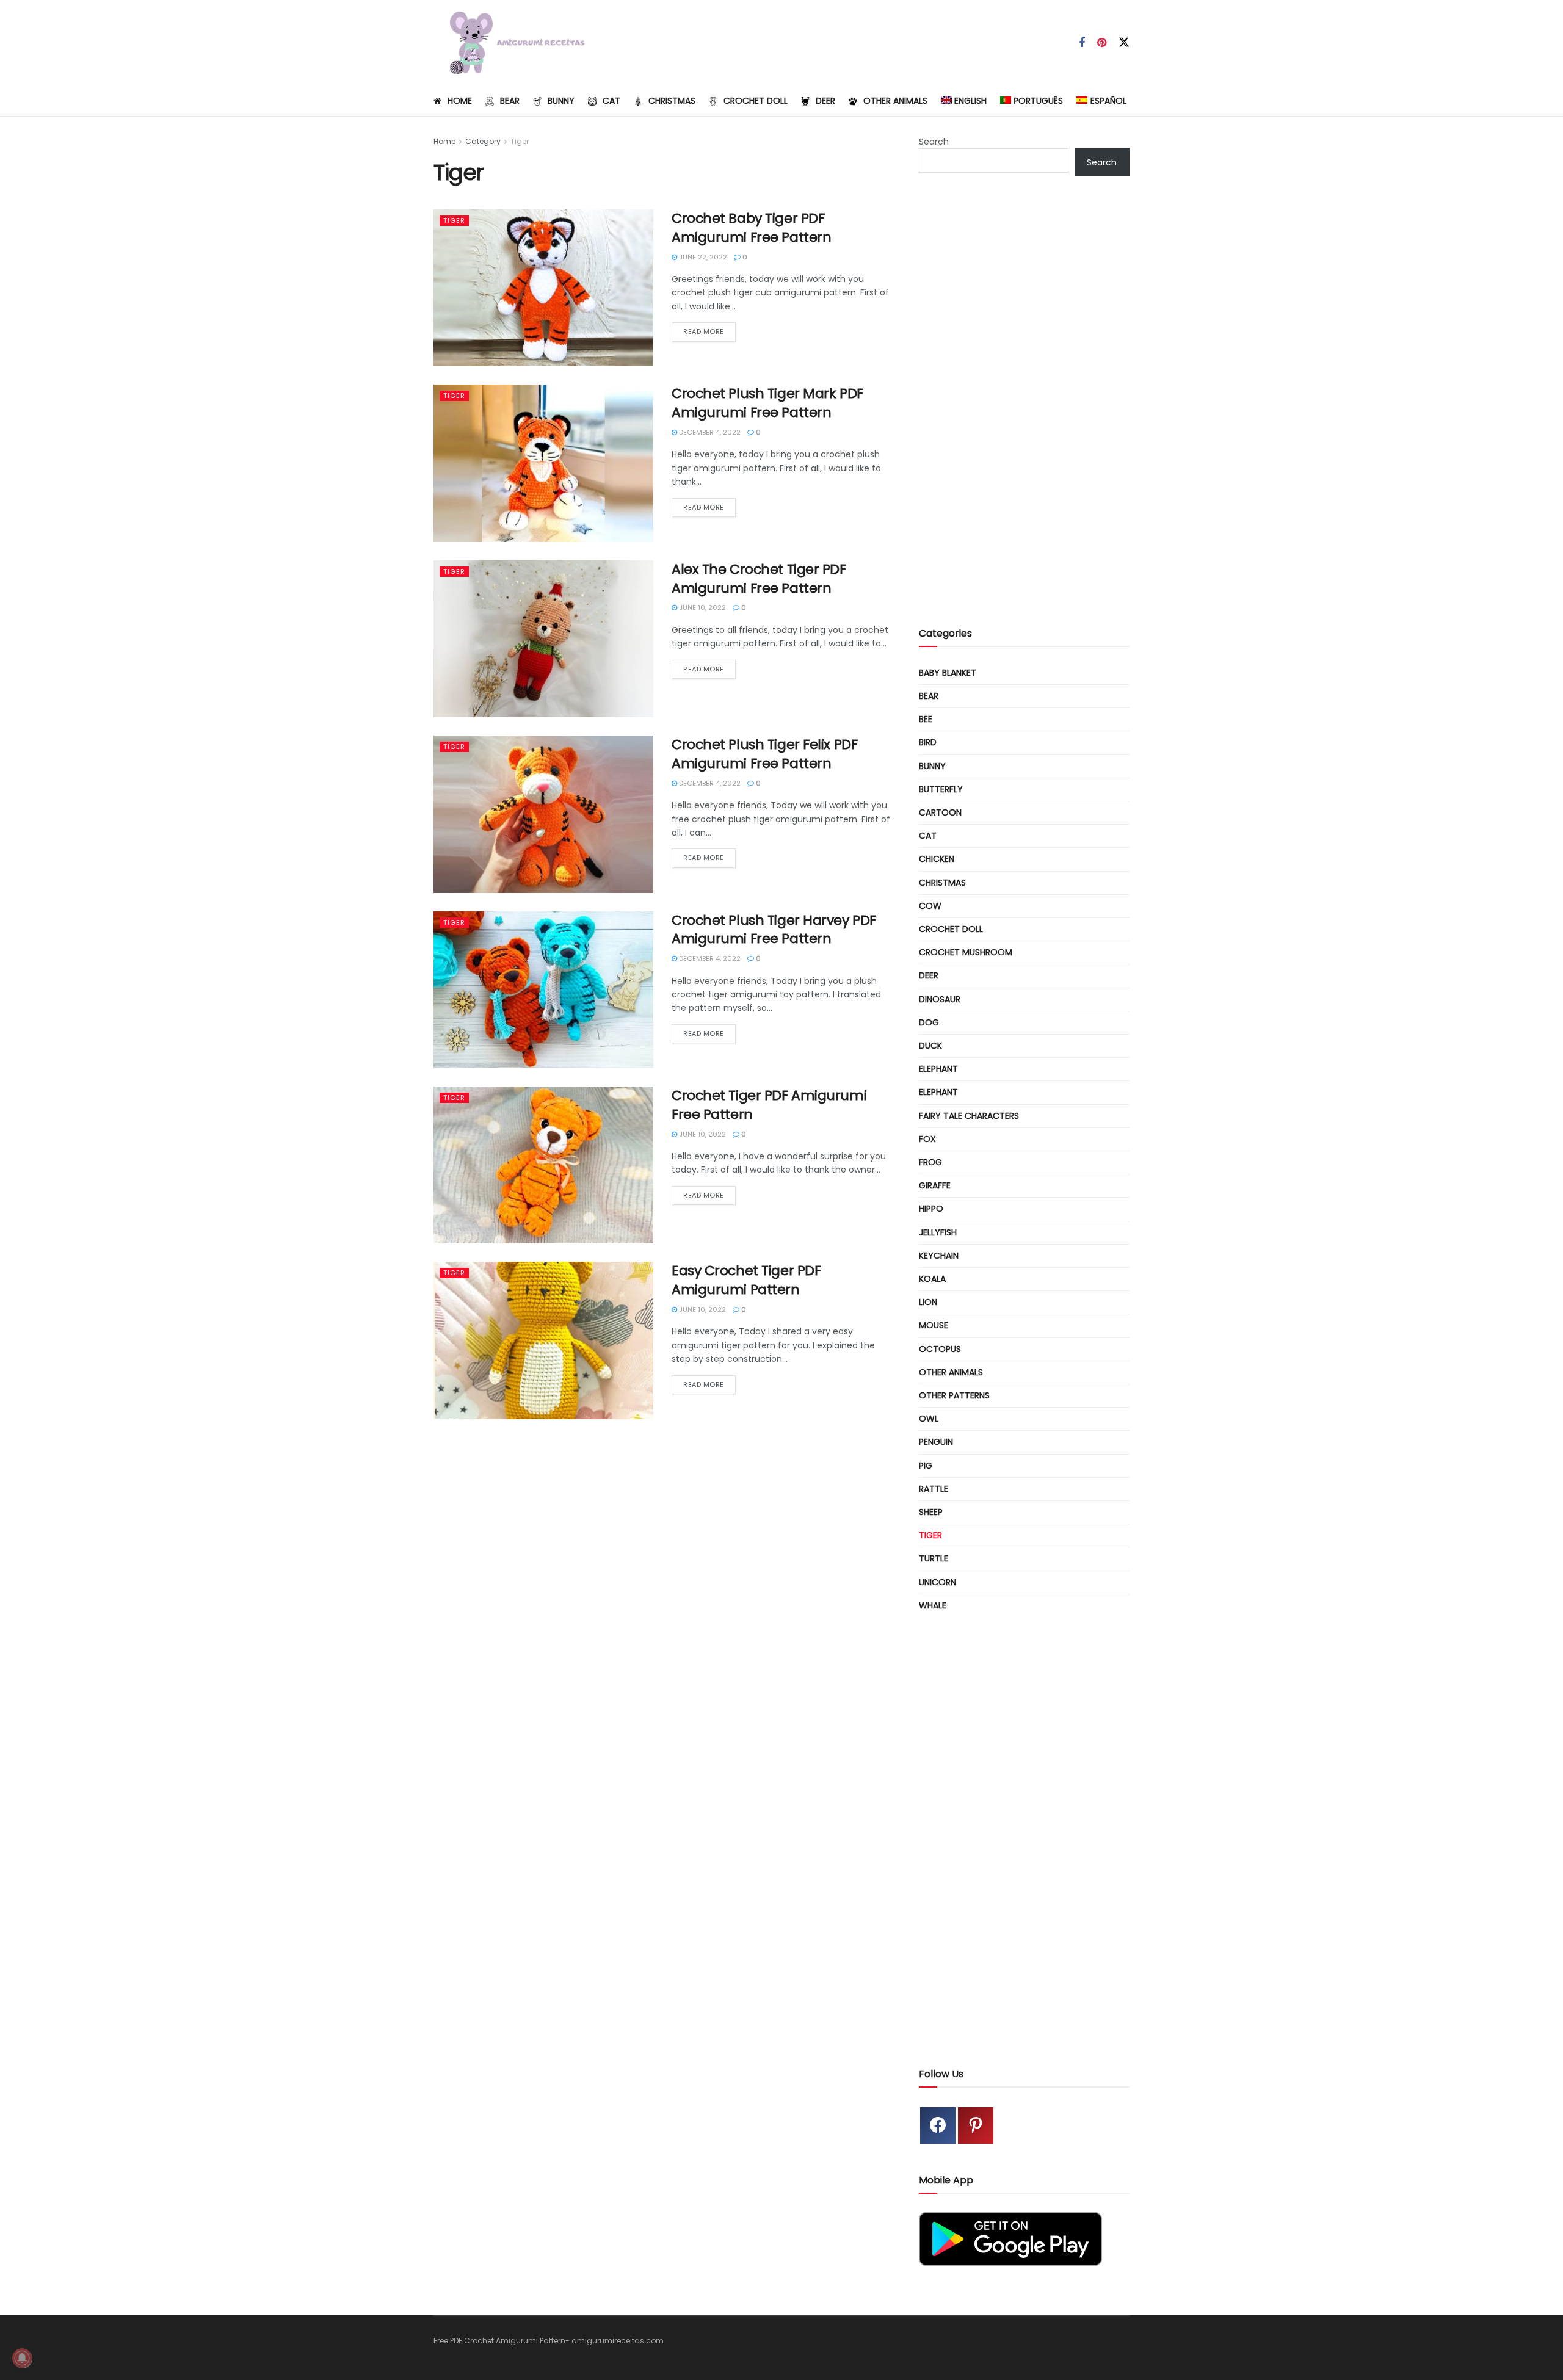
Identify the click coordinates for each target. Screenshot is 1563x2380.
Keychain (939, 1256)
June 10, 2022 (702, 607)
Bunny (561, 101)
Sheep (931, 1512)
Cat (611, 101)
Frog (930, 1162)
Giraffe (935, 1185)
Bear (510, 101)
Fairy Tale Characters (969, 1116)
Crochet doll (756, 101)
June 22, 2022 (702, 257)
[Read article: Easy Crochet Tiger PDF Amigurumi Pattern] (543, 1340)
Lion (928, 1302)
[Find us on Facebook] (1082, 43)
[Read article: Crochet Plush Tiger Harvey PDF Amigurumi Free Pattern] (543, 990)
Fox (927, 1139)
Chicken (937, 859)
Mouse (934, 1325)
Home (460, 101)
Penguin (936, 1442)
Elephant (938, 1069)
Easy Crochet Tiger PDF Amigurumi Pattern (746, 1280)
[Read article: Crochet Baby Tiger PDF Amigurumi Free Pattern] (543, 288)
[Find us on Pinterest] (1102, 43)
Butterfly (941, 789)
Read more (709, 331)
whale (933, 1605)
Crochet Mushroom (966, 952)
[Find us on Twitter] (1124, 43)
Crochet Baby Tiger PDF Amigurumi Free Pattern (751, 228)
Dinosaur (940, 999)
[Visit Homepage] (512, 43)
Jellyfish (938, 1232)
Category (483, 141)
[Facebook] (938, 2125)
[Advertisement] (1024, 411)
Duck (930, 1046)
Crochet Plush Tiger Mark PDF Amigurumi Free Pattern (767, 403)
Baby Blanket (948, 673)
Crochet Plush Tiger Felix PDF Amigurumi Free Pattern (764, 754)
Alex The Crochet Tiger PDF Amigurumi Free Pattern (759, 579)
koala (932, 1279)
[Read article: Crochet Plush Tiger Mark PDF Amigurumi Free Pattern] (543, 463)
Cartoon (940, 812)
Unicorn (937, 1582)
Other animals (895, 101)
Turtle (934, 1558)
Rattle (934, 1489)
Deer (825, 101)
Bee (926, 719)
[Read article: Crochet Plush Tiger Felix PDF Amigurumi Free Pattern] (543, 814)
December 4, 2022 (709, 432)
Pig (926, 1466)
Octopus (940, 1349)
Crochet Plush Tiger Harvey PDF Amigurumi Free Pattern (774, 930)
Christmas (672, 101)
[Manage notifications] (22, 2358)
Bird (928, 742)
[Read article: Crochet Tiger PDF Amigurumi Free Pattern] (543, 1165)
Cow (930, 906)
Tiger (520, 141)
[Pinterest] (976, 2125)
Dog (929, 1022)
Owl (929, 1419)
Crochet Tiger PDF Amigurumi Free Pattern (769, 1105)
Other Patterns (954, 1395)
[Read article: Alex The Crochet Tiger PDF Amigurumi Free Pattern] (543, 639)
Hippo (931, 1209)
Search (934, 142)
